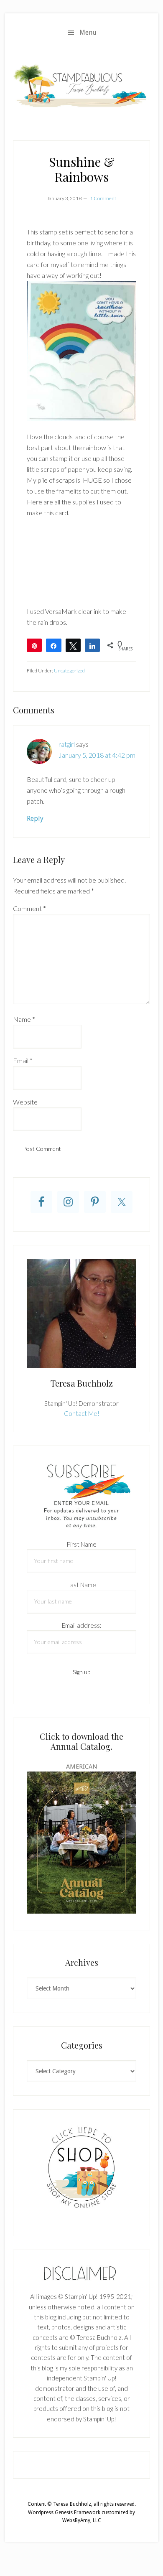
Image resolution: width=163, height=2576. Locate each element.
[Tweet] (73, 645)
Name (24, 1019)
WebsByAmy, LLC (82, 2520)
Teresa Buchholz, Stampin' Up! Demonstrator (81, 85)
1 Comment (103, 198)
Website (25, 1102)
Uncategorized (69, 671)
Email (23, 1060)
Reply (35, 818)
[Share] (53, 645)
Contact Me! (82, 1413)
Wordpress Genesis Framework (64, 2512)
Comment (29, 908)
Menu (88, 32)
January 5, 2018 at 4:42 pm (97, 755)
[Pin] (34, 645)
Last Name (82, 1585)
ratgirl (67, 744)
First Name (82, 1544)
